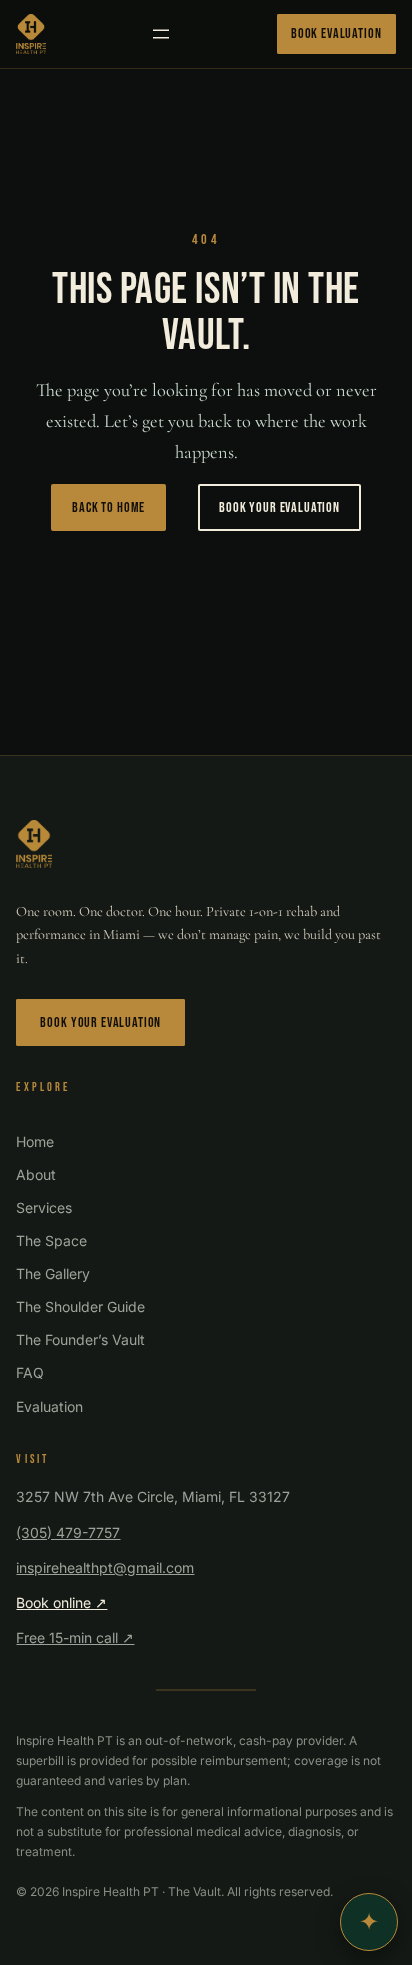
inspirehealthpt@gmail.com (105, 1567)
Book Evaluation (336, 33)
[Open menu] (161, 34)
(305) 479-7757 (68, 1532)
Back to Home (108, 507)
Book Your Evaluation (279, 507)
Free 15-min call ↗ (75, 1637)
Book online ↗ (61, 1602)
